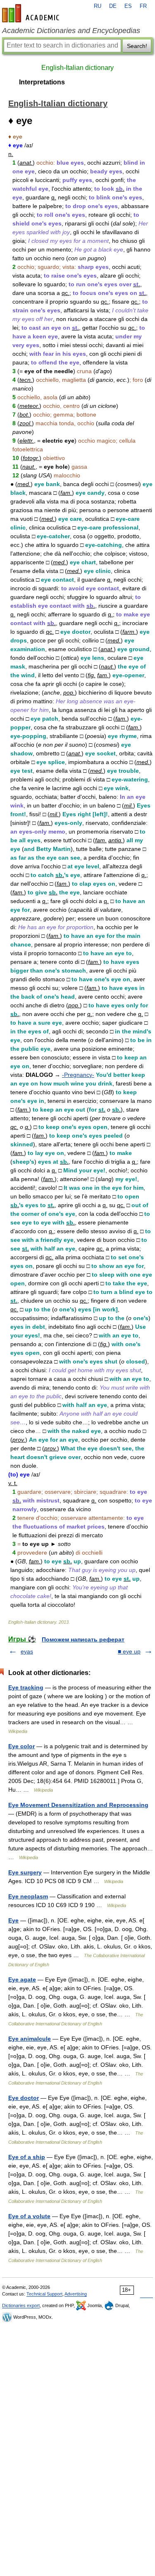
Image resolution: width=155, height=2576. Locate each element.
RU (98, 6)
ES (128, 6)
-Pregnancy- (78, 1075)
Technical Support (44, 2294)
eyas (27, 1651)
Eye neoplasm (28, 1896)
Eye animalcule (30, 2039)
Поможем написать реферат (83, 1639)
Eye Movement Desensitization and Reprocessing (78, 1805)
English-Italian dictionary (77, 68)
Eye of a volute (29, 2216)
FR (143, 6)
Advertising (76, 2294)
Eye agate (22, 1979)
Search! (137, 46)
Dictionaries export (21, 2305)
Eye (13, 1920)
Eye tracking (26, 1687)
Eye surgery (25, 1872)
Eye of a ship (27, 2157)
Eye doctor (24, 2098)
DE (113, 6)
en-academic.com (32, 13)
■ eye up (129, 1651)
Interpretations (42, 82)
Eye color (21, 1746)
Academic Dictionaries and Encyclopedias (71, 31)
